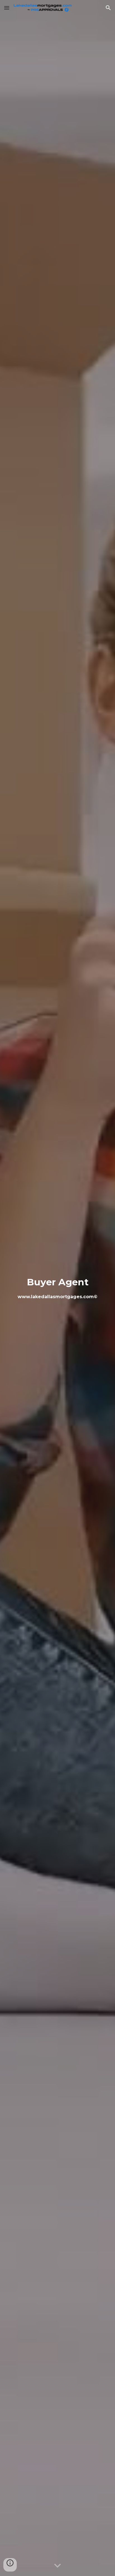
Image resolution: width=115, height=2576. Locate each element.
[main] (57, 1288)
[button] (7, 8)
